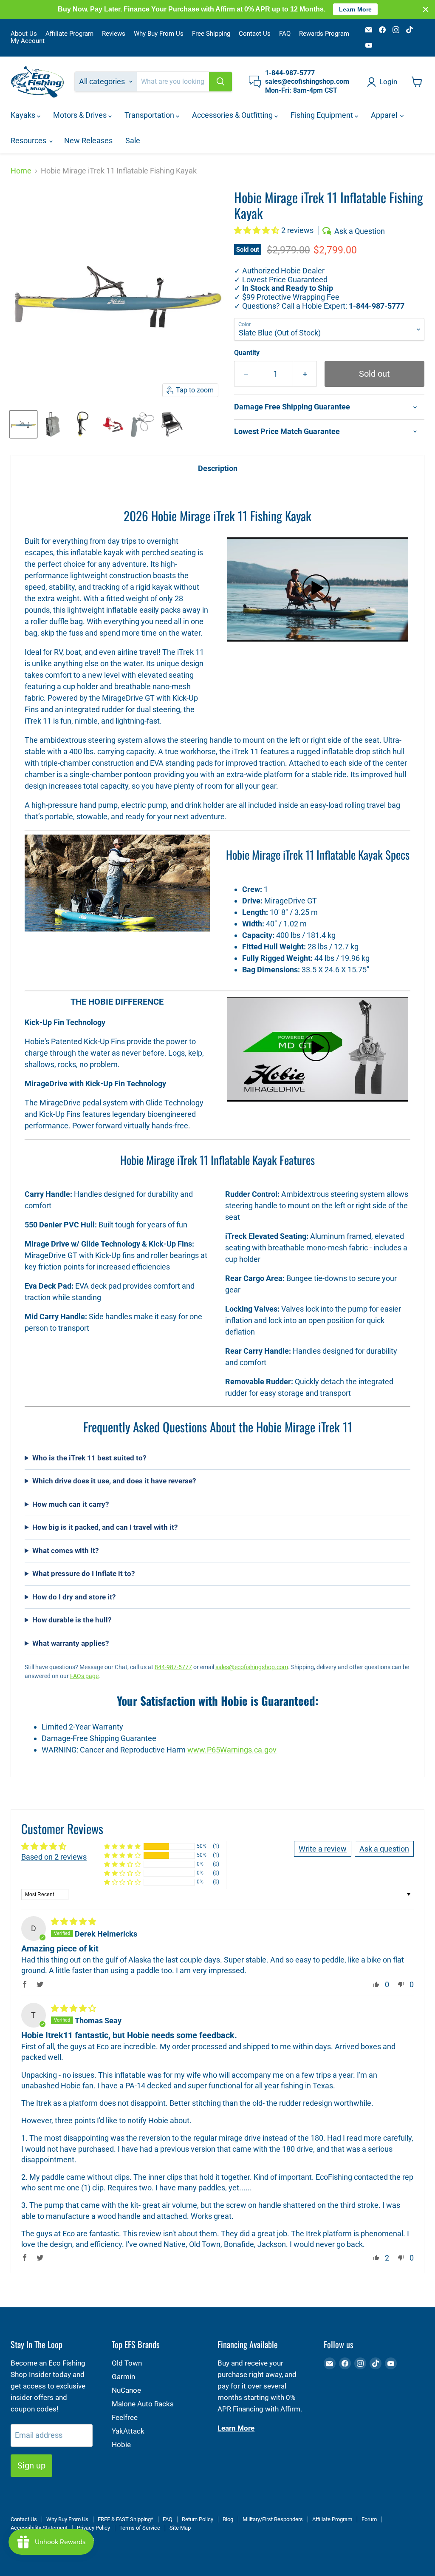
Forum (369, 2519)
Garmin (123, 2377)
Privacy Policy (93, 2528)
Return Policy (198, 2519)
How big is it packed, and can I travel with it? (105, 1527)
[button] (258, 230)
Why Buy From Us (159, 34)
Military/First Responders (273, 2519)
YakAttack (128, 2431)
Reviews (114, 34)
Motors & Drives (81, 115)
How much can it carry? (71, 1504)
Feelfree (125, 2417)
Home (21, 171)
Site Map (180, 2528)
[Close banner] (426, 9)
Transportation (150, 115)
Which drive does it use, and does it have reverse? (114, 1481)
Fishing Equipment (323, 115)
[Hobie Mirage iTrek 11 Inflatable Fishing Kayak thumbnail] (23, 424)
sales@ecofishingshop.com (252, 1667)
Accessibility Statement (39, 2528)
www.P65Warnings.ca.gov (232, 1750)
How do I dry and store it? (74, 1597)
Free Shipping (211, 34)
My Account (28, 41)
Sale (133, 141)
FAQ (285, 34)
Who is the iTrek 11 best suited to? (89, 1458)
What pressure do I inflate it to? (83, 1573)
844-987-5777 (173, 1667)
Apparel (385, 115)
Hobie (121, 2445)
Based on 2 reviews (54, 1857)
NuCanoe (126, 2390)
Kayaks (24, 115)
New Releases (88, 141)
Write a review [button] (323, 1849)
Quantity (247, 353)
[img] (73, 1921)
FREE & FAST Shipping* (126, 2519)
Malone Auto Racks (143, 2404)
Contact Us (255, 34)
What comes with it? (65, 1551)
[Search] (220, 82)
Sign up (31, 2465)
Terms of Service (140, 2528)
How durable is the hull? (72, 1620)
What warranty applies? (71, 1643)
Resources (29, 141)
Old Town (127, 2363)
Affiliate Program (69, 34)
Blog (228, 2519)
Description (218, 468)
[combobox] (173, 82)
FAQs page (84, 1676)
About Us (24, 34)
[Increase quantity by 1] (305, 374)
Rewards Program (324, 34)
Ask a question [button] (384, 1849)
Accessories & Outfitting (233, 115)
